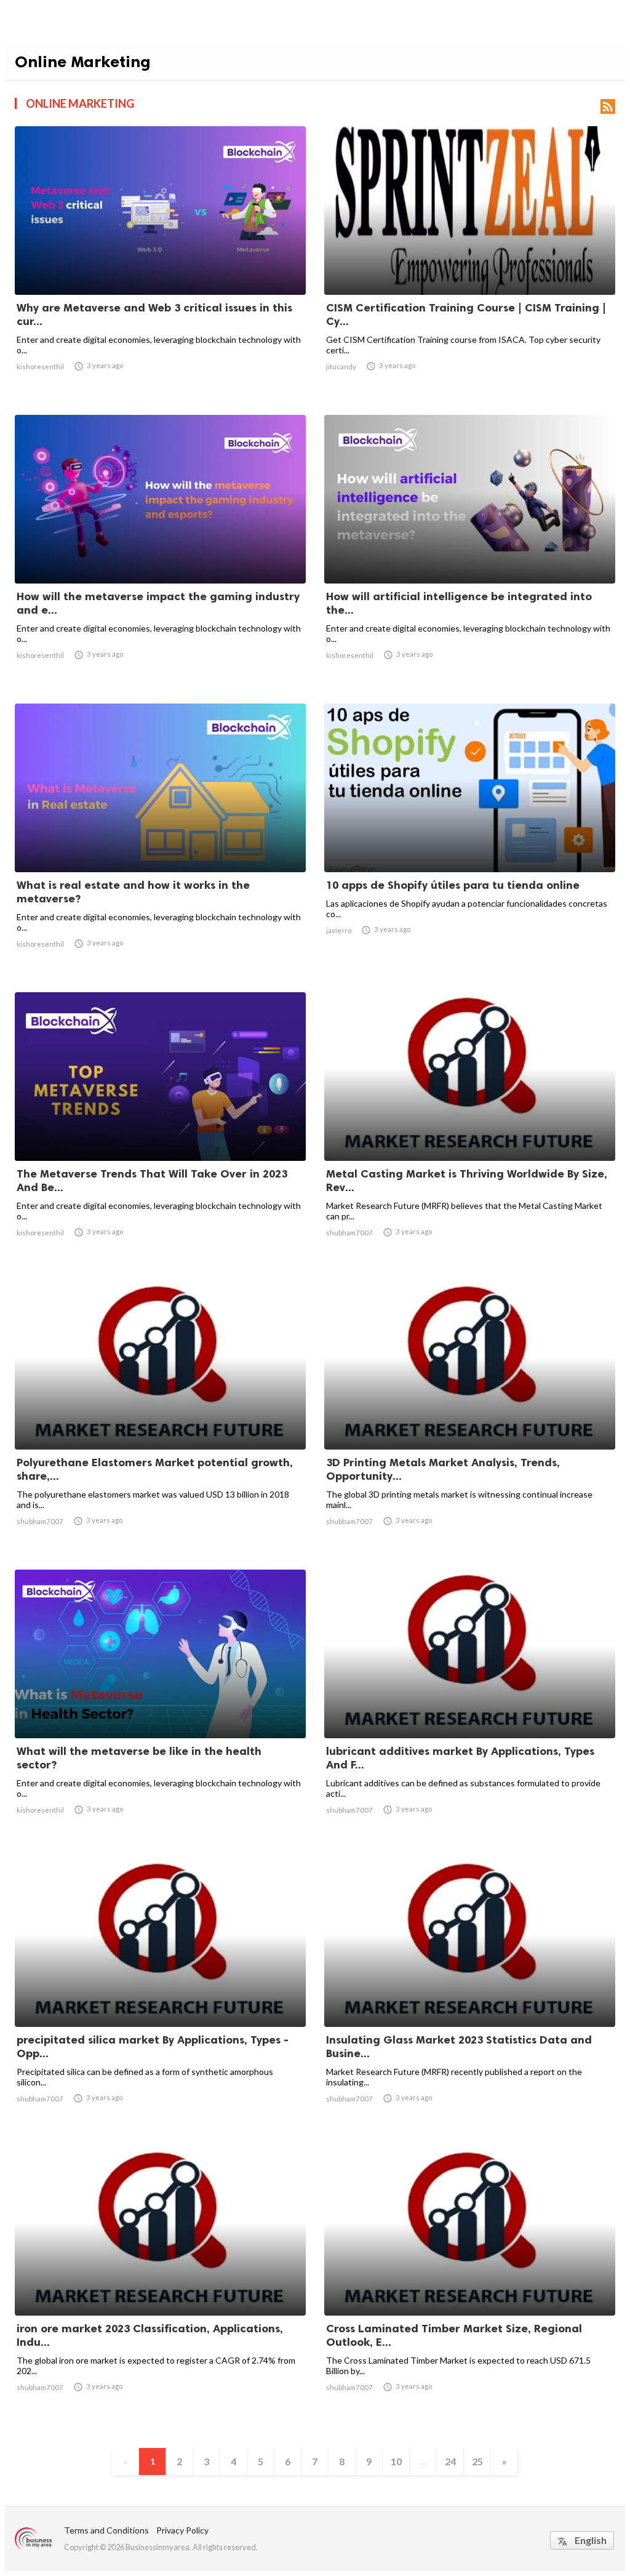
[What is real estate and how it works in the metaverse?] (160, 840)
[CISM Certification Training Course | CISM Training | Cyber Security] (470, 263)
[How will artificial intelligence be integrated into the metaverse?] (470, 552)
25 (477, 2461)
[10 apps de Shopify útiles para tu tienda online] (470, 840)
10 (396, 2461)
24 (450, 2461)
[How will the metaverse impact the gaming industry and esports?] (160, 552)
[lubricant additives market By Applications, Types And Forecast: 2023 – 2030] (470, 1706)
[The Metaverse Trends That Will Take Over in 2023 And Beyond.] (160, 1129)
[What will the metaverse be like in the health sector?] (160, 1706)
